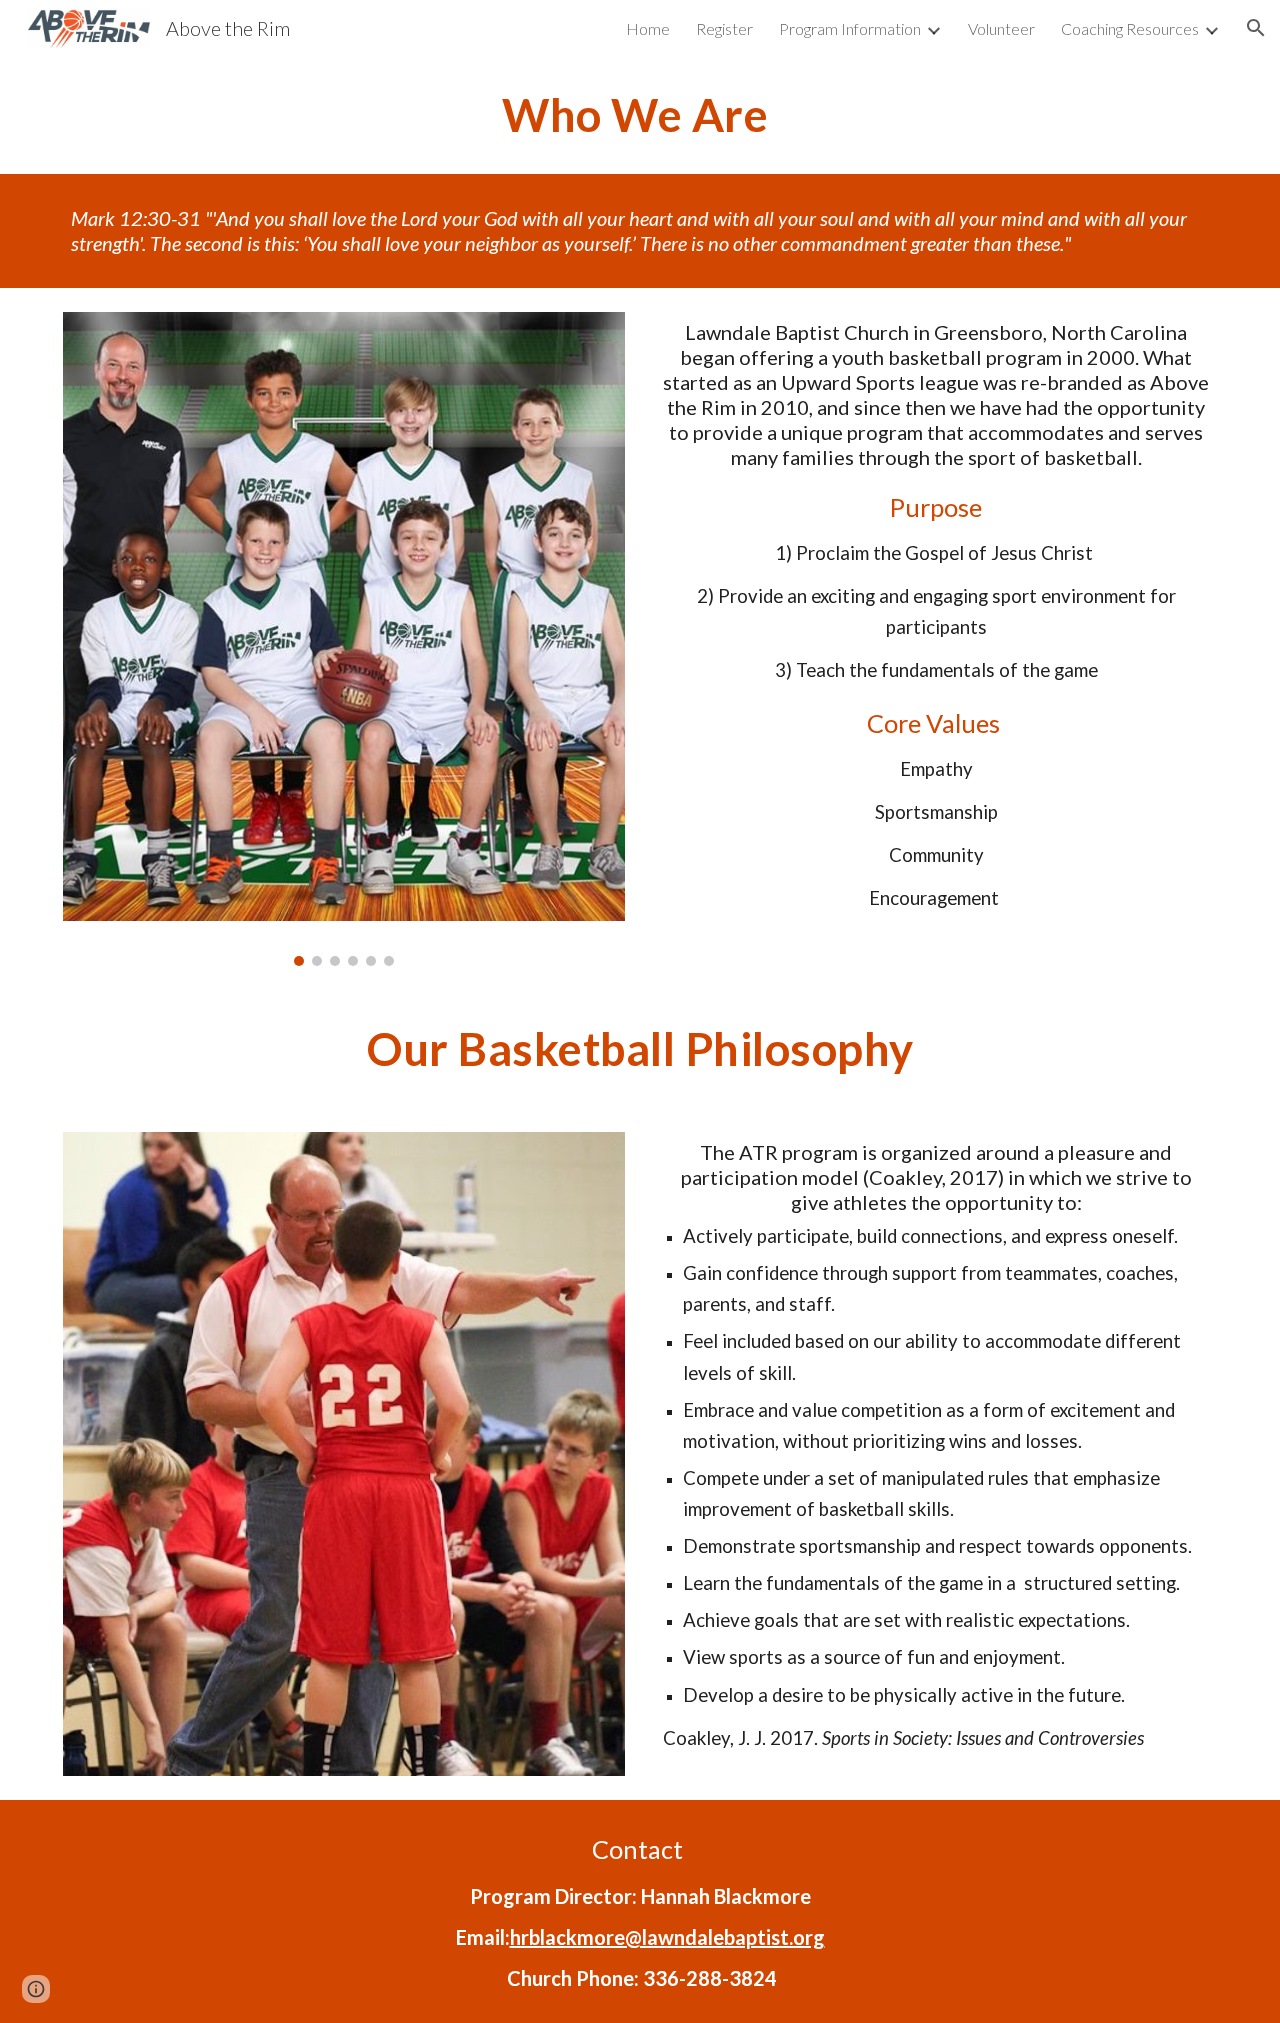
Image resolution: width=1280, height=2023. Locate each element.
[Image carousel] (344, 638)
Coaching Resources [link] (1130, 28)
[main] (640, 115)
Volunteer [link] (1001, 28)
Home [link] (648, 28)
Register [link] (724, 28)
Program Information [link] (850, 28)
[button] (1256, 28)
